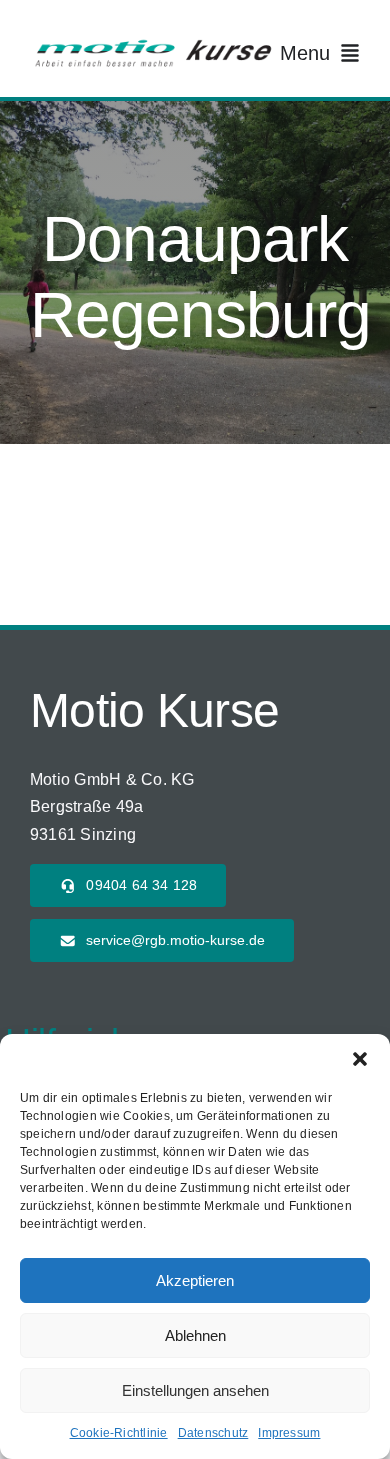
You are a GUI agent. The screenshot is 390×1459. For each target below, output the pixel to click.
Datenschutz (213, 1433)
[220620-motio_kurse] (152, 44)
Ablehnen (195, 1335)
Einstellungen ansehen (195, 1390)
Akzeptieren (195, 1280)
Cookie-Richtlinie (119, 1433)
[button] (360, 1059)
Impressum (289, 1433)
